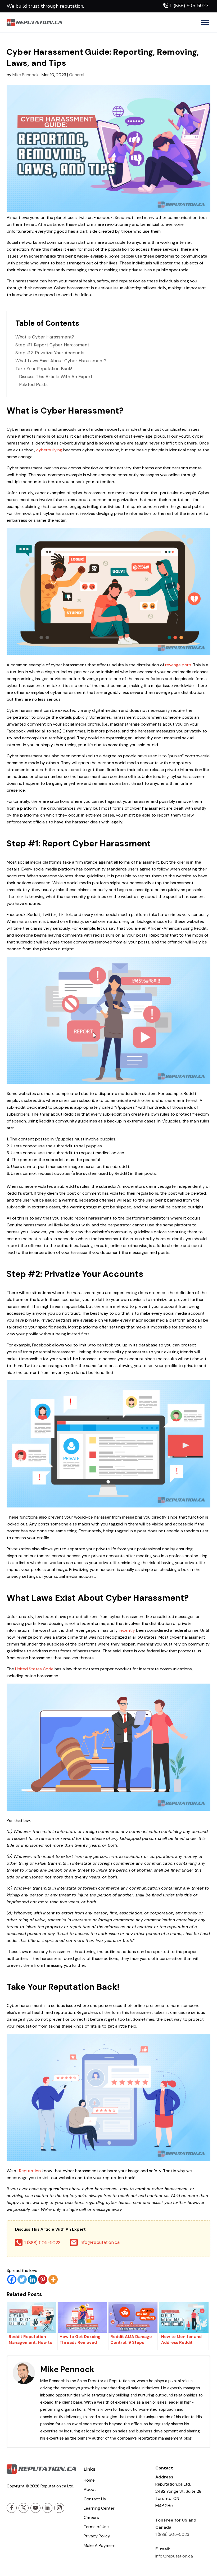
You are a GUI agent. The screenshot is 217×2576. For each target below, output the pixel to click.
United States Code (34, 1669)
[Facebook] (12, 2279)
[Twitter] (22, 2279)
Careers (91, 2517)
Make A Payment (100, 2545)
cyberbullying (49, 450)
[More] (53, 2279)
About (90, 2489)
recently (127, 1630)
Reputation (30, 2171)
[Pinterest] (43, 2279)
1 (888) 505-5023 (189, 6)
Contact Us (95, 2499)
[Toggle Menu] (205, 22)
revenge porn (178, 665)
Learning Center (99, 2508)
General (77, 75)
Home (89, 2480)
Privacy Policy (97, 2536)
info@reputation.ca (99, 2242)
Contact (164, 2468)
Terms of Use (96, 2527)
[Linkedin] (32, 2279)
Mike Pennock (26, 75)
